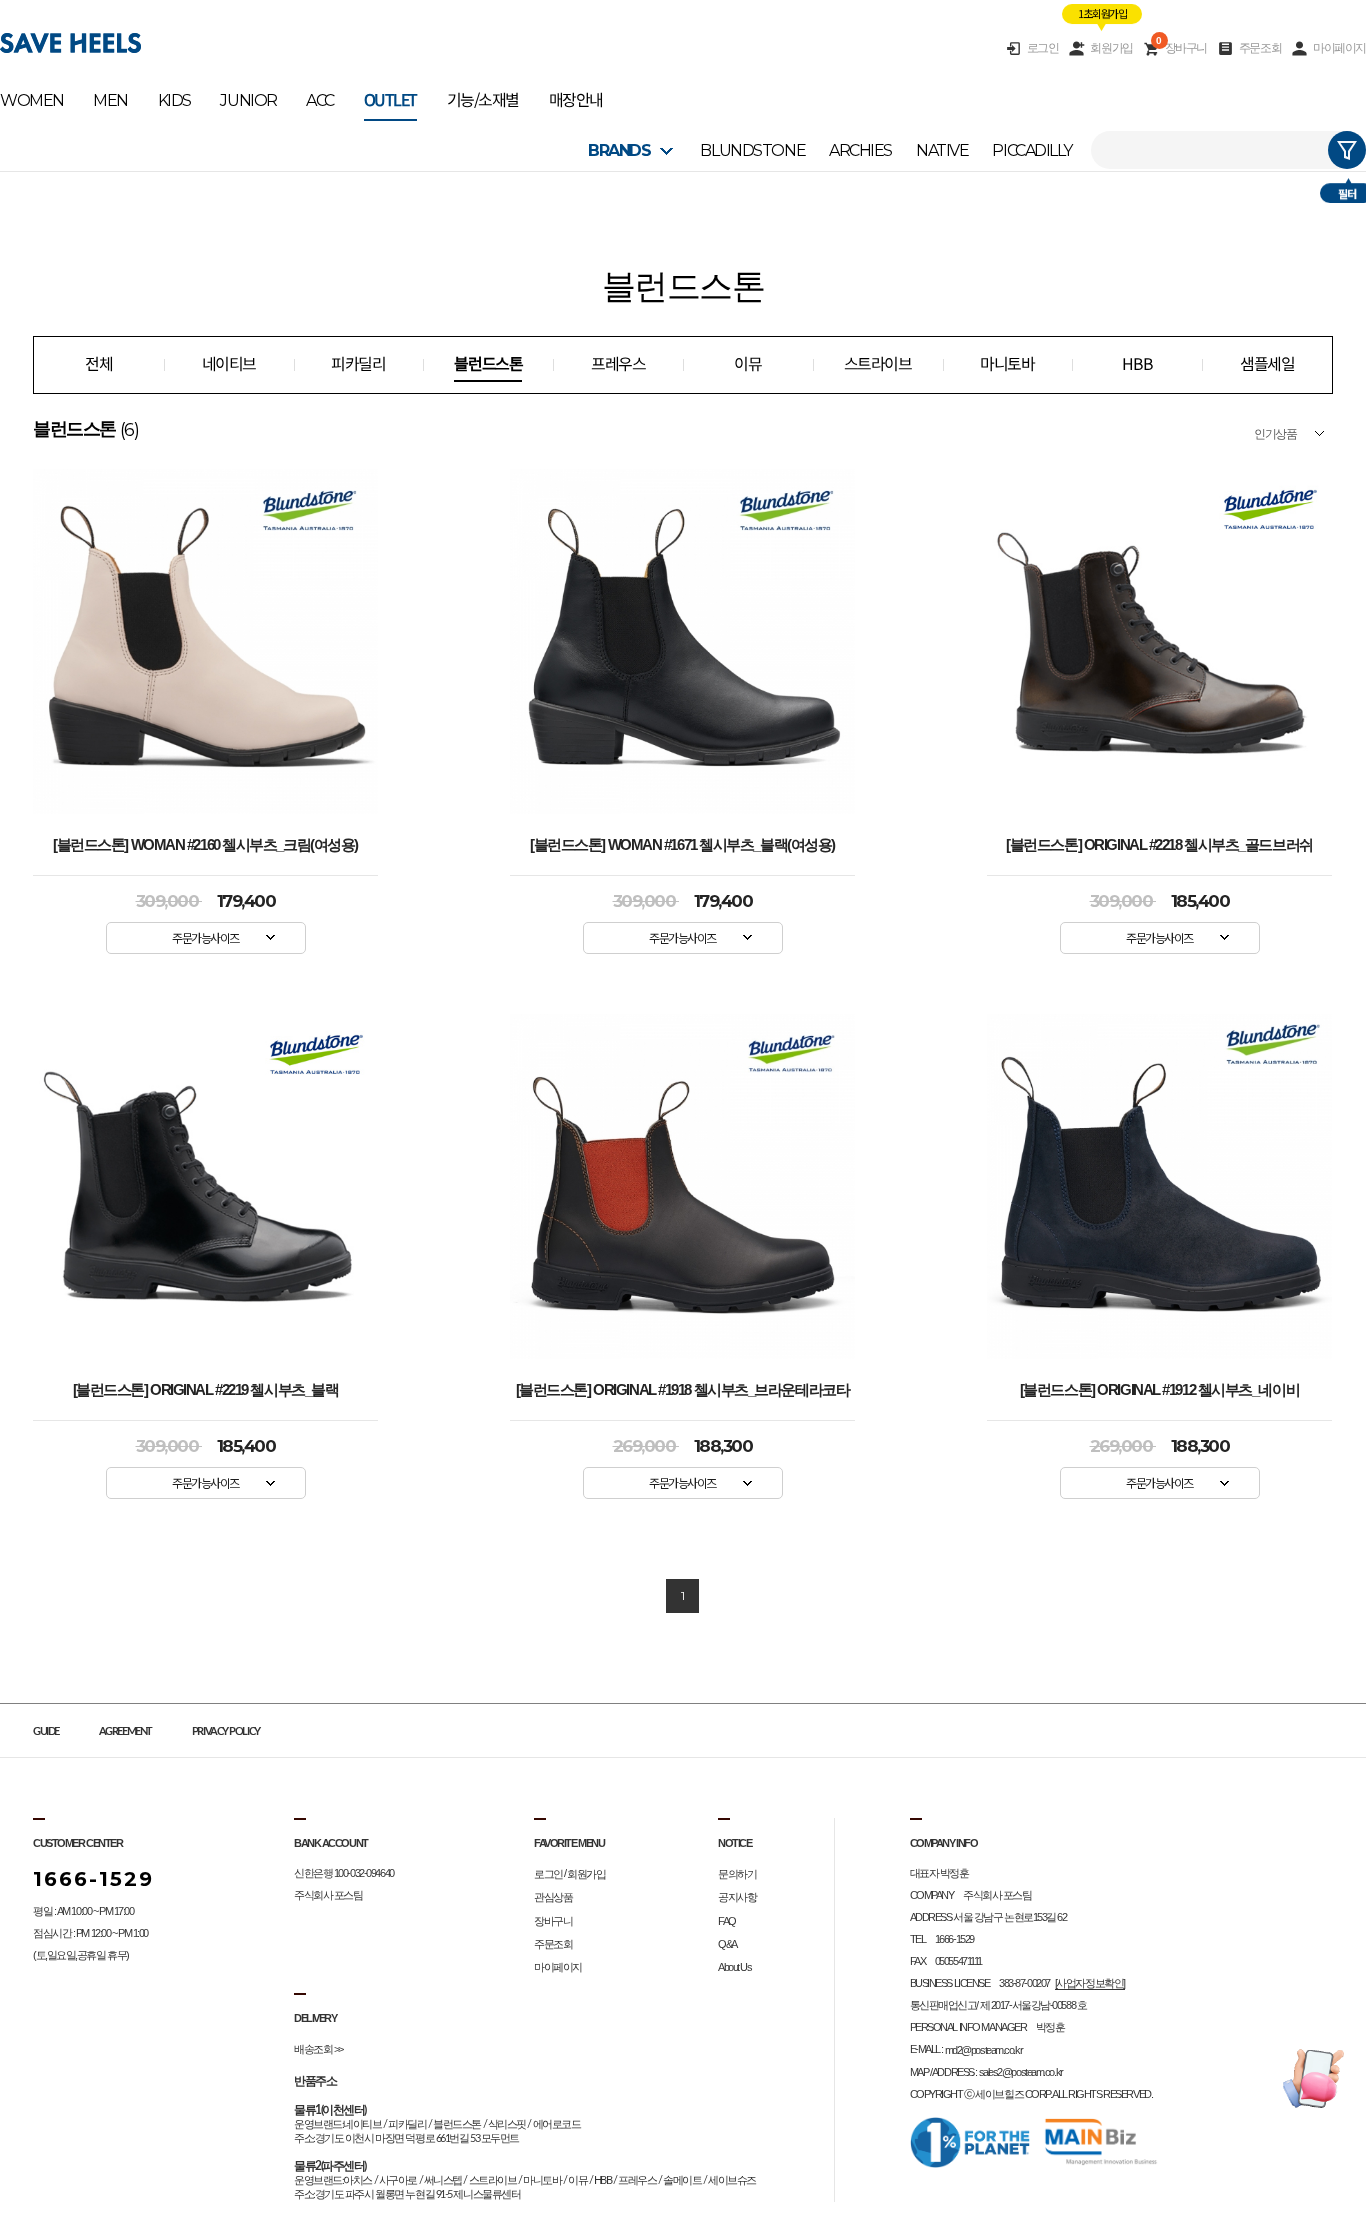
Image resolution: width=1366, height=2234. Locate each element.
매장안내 (576, 100)
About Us (734, 1967)
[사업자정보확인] (1090, 1983)
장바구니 (1181, 47)
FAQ (727, 1921)
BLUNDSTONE (752, 150)
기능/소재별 (483, 100)
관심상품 (553, 1898)
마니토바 (1007, 364)
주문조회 (1260, 48)
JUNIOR (248, 100)
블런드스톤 (488, 364)
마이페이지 (1339, 48)
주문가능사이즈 (205, 937)
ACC (320, 100)
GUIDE (46, 1731)
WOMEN (32, 100)
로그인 (1043, 48)
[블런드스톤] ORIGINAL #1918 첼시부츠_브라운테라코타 (683, 1390)
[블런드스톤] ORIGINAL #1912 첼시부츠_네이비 (1159, 1390)
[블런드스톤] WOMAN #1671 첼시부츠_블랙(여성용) (682, 845)
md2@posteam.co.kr (984, 2050)
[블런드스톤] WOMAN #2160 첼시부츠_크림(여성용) (205, 845)
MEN (110, 100)
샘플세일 (1267, 364)
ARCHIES (860, 150)
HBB (1137, 364)
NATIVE (942, 150)
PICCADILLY (1032, 150)
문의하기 (737, 1874)
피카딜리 (358, 364)
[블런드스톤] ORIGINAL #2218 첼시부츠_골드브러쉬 (1159, 845)
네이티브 (229, 364)
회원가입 (1111, 48)
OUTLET (390, 100)
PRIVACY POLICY (226, 1731)
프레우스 (618, 364)
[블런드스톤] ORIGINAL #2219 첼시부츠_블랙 (206, 1390)
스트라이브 (878, 364)
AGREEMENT (125, 1731)
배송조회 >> (318, 2049)
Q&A (727, 1944)
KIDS (174, 100)
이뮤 (747, 364)
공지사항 (737, 1898)
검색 (1347, 150)
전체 (98, 364)
